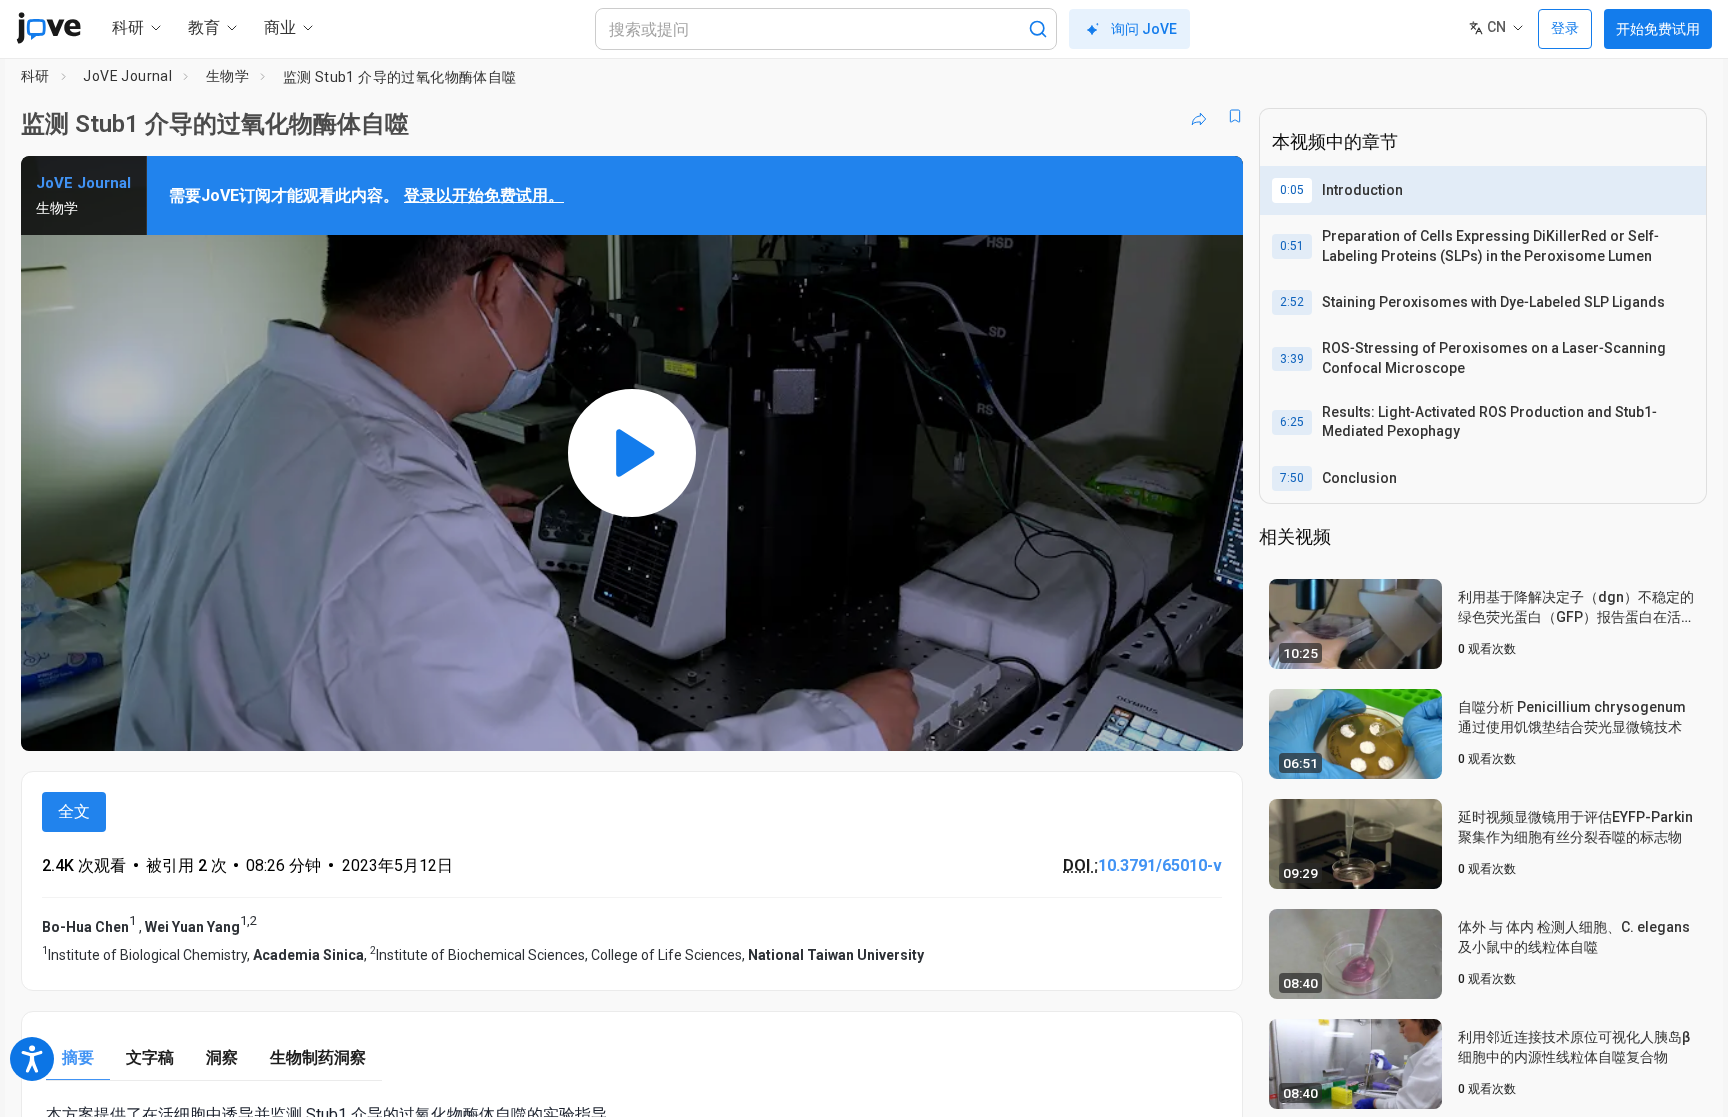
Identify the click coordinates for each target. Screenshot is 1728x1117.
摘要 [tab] (78, 1057)
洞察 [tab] (222, 1057)
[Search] (1038, 29)
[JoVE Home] (48, 28)
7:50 (1292, 478)
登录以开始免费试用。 (484, 195)
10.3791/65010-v (1160, 865)
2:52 (1292, 302)
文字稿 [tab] (150, 1057)
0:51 (1292, 246)
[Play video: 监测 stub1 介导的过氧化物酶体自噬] (632, 453)
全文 (74, 811)
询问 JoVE (1144, 29)
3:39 (1292, 359)
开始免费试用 (1658, 29)
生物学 (227, 76)
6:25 (1292, 422)
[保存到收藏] (1235, 116)
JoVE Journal (127, 76)
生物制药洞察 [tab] (318, 1057)
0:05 (1292, 190)
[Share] (1199, 116)
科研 (35, 76)
